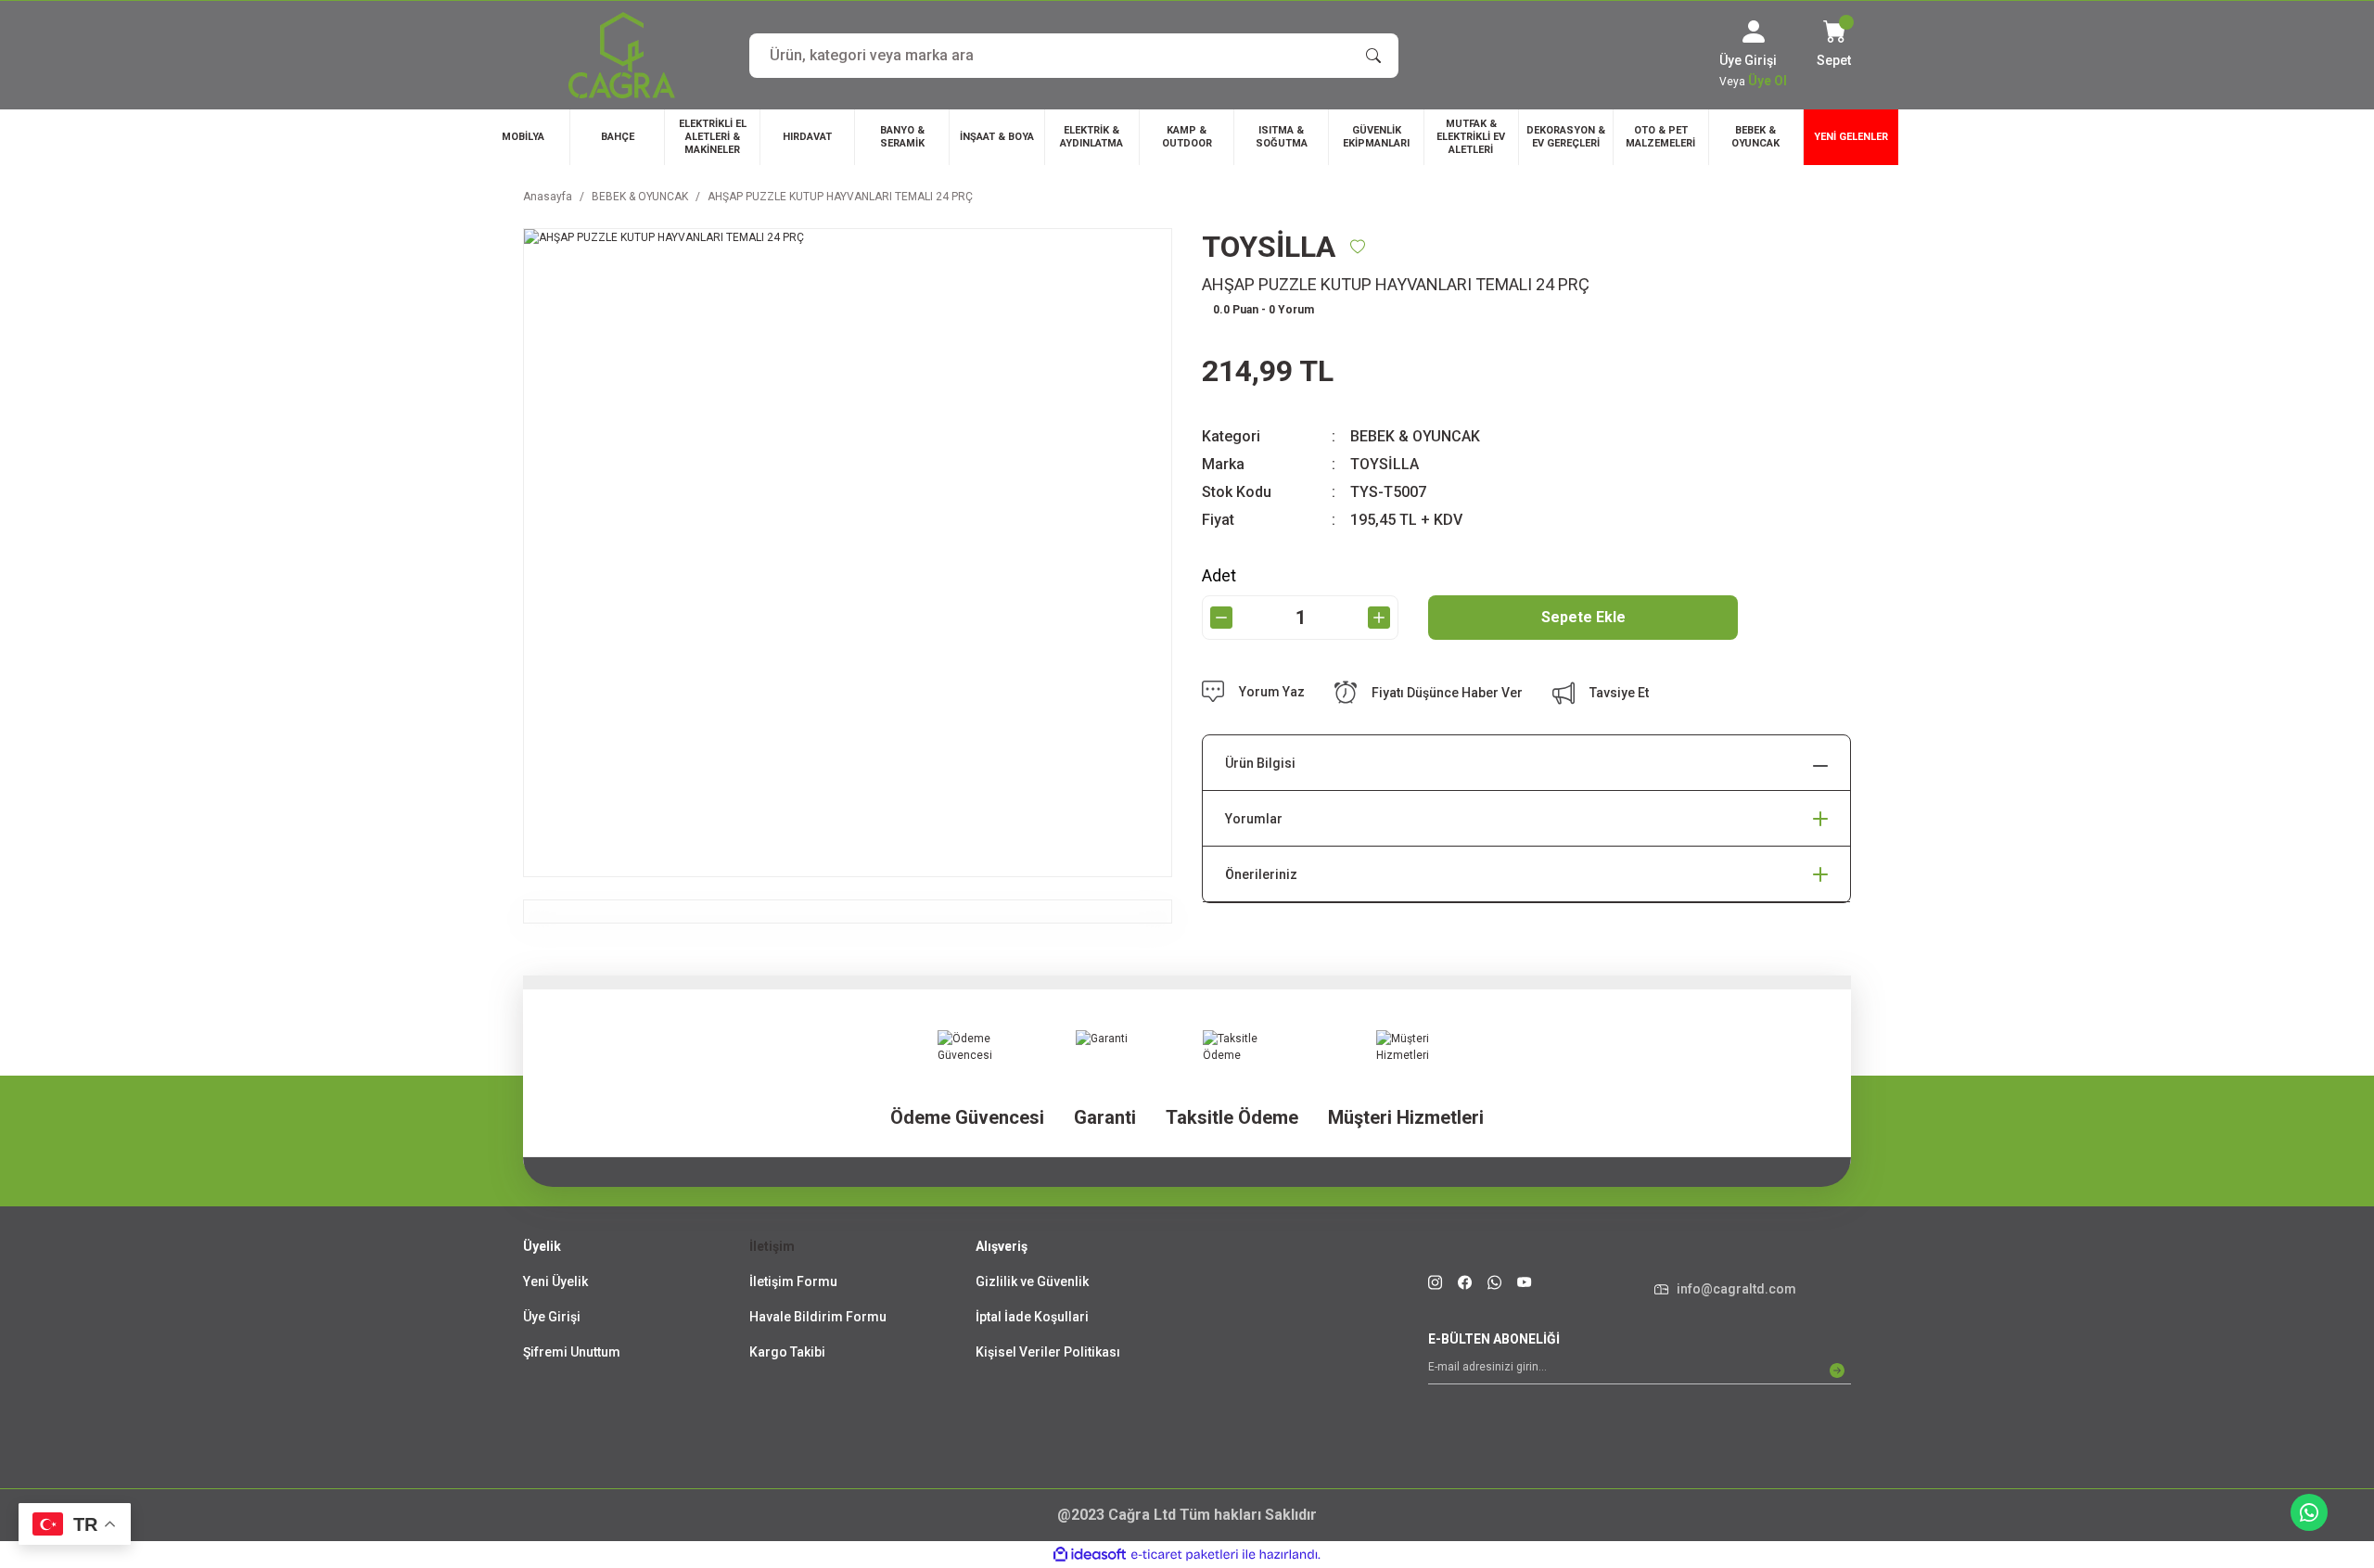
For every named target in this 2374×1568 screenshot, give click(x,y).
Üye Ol (1768, 81)
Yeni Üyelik (555, 1281)
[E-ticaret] (1185, 1555)
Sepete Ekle (1583, 617)
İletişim (772, 1246)
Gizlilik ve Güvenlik (1032, 1281)
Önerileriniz (1261, 874)
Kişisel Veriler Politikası (1048, 1352)
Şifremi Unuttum (572, 1352)
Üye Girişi (552, 1317)
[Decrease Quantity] (1221, 618)
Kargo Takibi (787, 1352)
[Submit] (1837, 1370)
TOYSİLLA (1385, 464)
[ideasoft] (1090, 1555)
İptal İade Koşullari (1032, 1317)
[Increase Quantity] (1379, 618)
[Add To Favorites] (1358, 247)
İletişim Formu (793, 1281)
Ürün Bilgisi (1260, 763)
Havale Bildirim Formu (818, 1317)
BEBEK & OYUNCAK (1415, 436)
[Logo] (622, 55)
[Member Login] (1754, 32)
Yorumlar (1254, 819)
